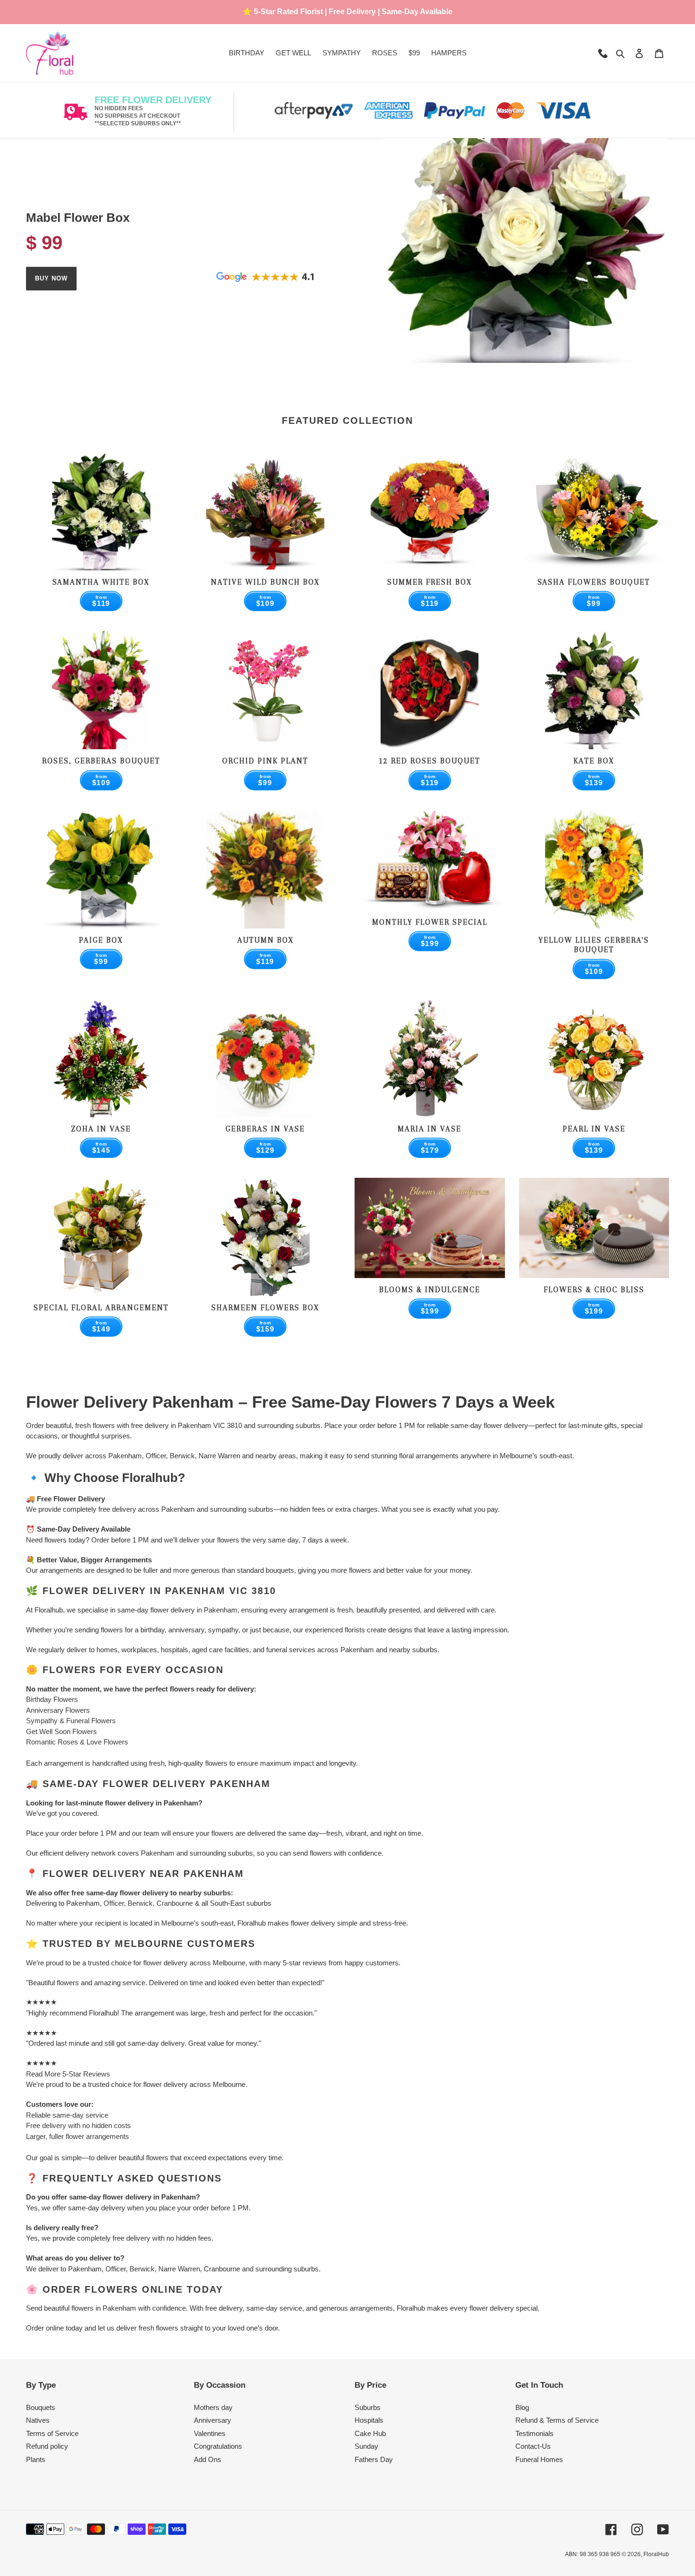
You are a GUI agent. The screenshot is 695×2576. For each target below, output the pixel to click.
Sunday (366, 2446)
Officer (114, 1903)
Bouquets (41, 2407)
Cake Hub (370, 2433)
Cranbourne (175, 1903)
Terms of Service (52, 2433)
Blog (522, 2407)
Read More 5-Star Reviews (68, 2074)
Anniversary (213, 2420)
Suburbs (368, 2407)
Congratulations (218, 2446)
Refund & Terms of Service (557, 2420)
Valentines (210, 2433)
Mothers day (213, 2407)
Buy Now (51, 278)
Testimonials (534, 2433)
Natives (38, 2420)
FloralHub (656, 2554)
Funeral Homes (539, 2459)
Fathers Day (374, 2459)
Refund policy (47, 2446)
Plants (36, 2459)
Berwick (140, 1903)
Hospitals (369, 2420)
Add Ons (208, 2459)
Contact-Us (533, 2446)
